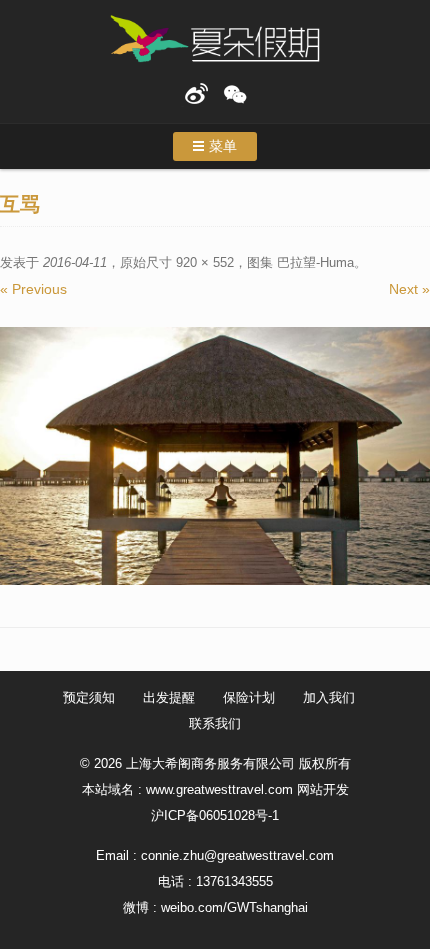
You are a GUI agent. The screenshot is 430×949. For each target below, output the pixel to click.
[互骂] (215, 456)
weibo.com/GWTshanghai (234, 907)
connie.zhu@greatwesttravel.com (237, 855)
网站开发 (323, 789)
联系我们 (215, 723)
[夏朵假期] (215, 39)
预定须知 (89, 697)
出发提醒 (169, 697)
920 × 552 (205, 262)
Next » (409, 289)
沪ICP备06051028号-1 (215, 815)
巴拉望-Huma (315, 262)
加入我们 (329, 697)
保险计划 (249, 697)
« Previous (33, 289)
